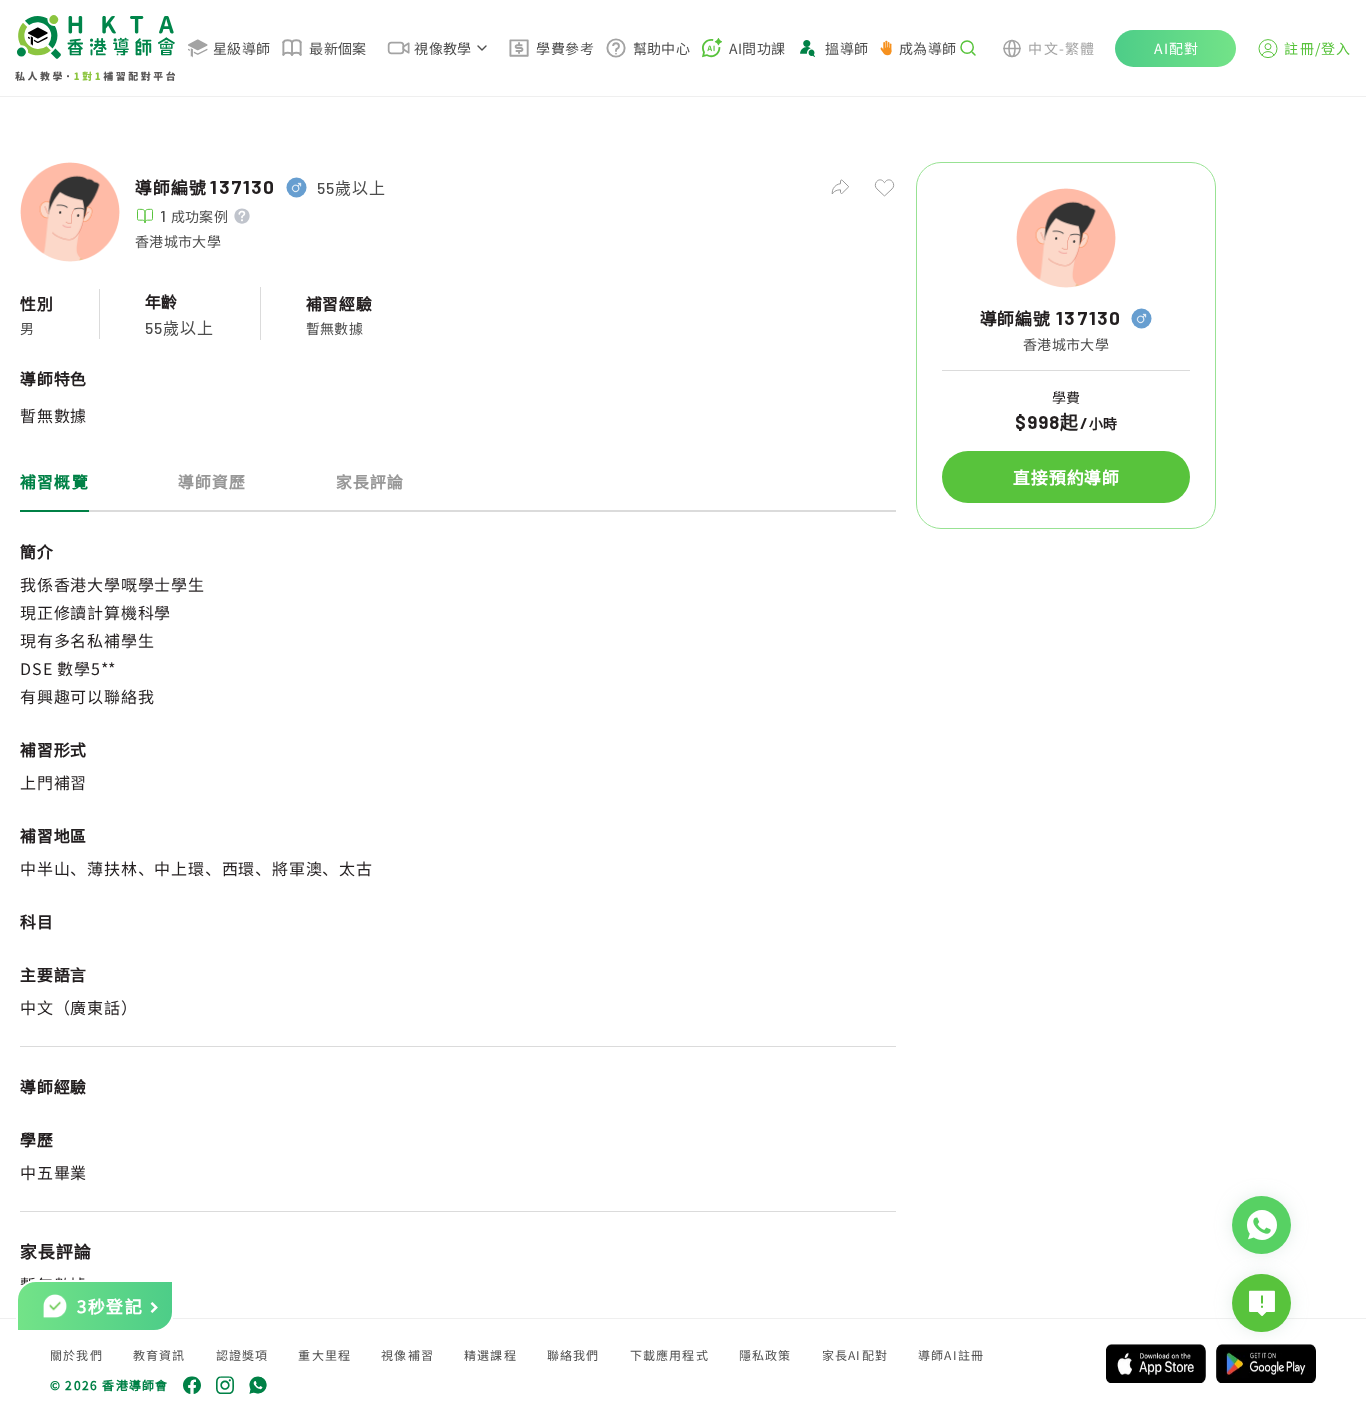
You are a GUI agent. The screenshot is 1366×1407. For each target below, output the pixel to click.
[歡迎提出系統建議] (1261, 1303)
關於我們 (76, 1354)
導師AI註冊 (951, 1354)
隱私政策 (765, 1354)
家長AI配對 (855, 1354)
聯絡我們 (573, 1354)
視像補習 (407, 1354)
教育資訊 (159, 1354)
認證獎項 (242, 1354)
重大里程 (324, 1354)
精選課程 (490, 1354)
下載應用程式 (669, 1354)
